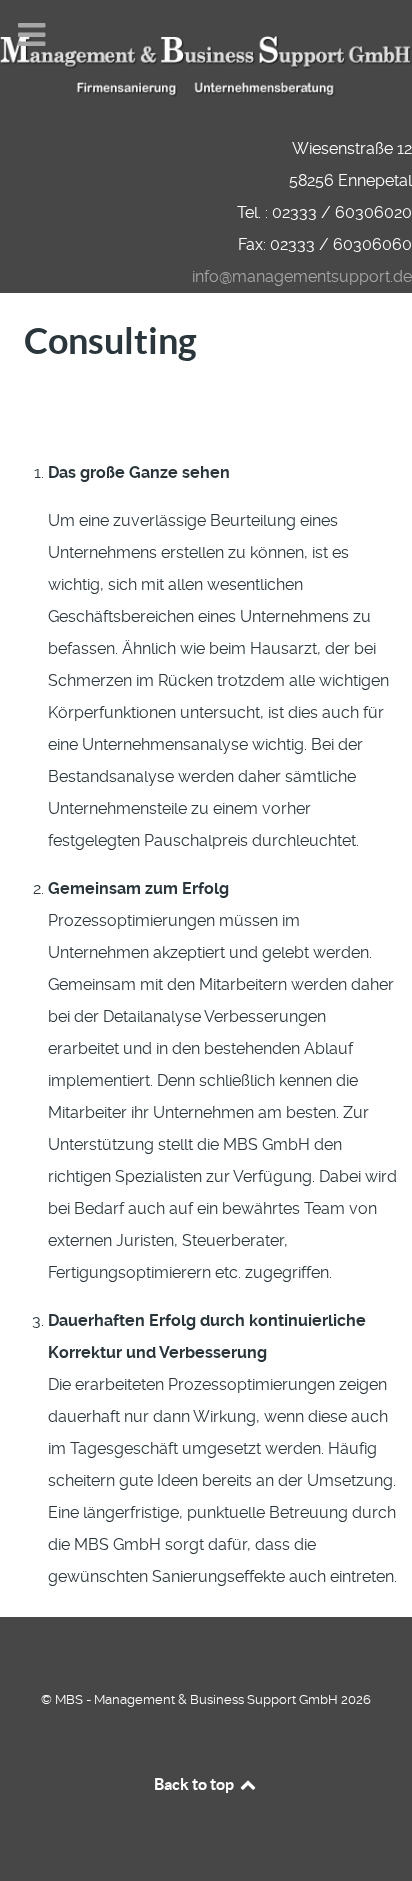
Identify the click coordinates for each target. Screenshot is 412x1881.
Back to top (195, 1784)
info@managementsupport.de (302, 276)
